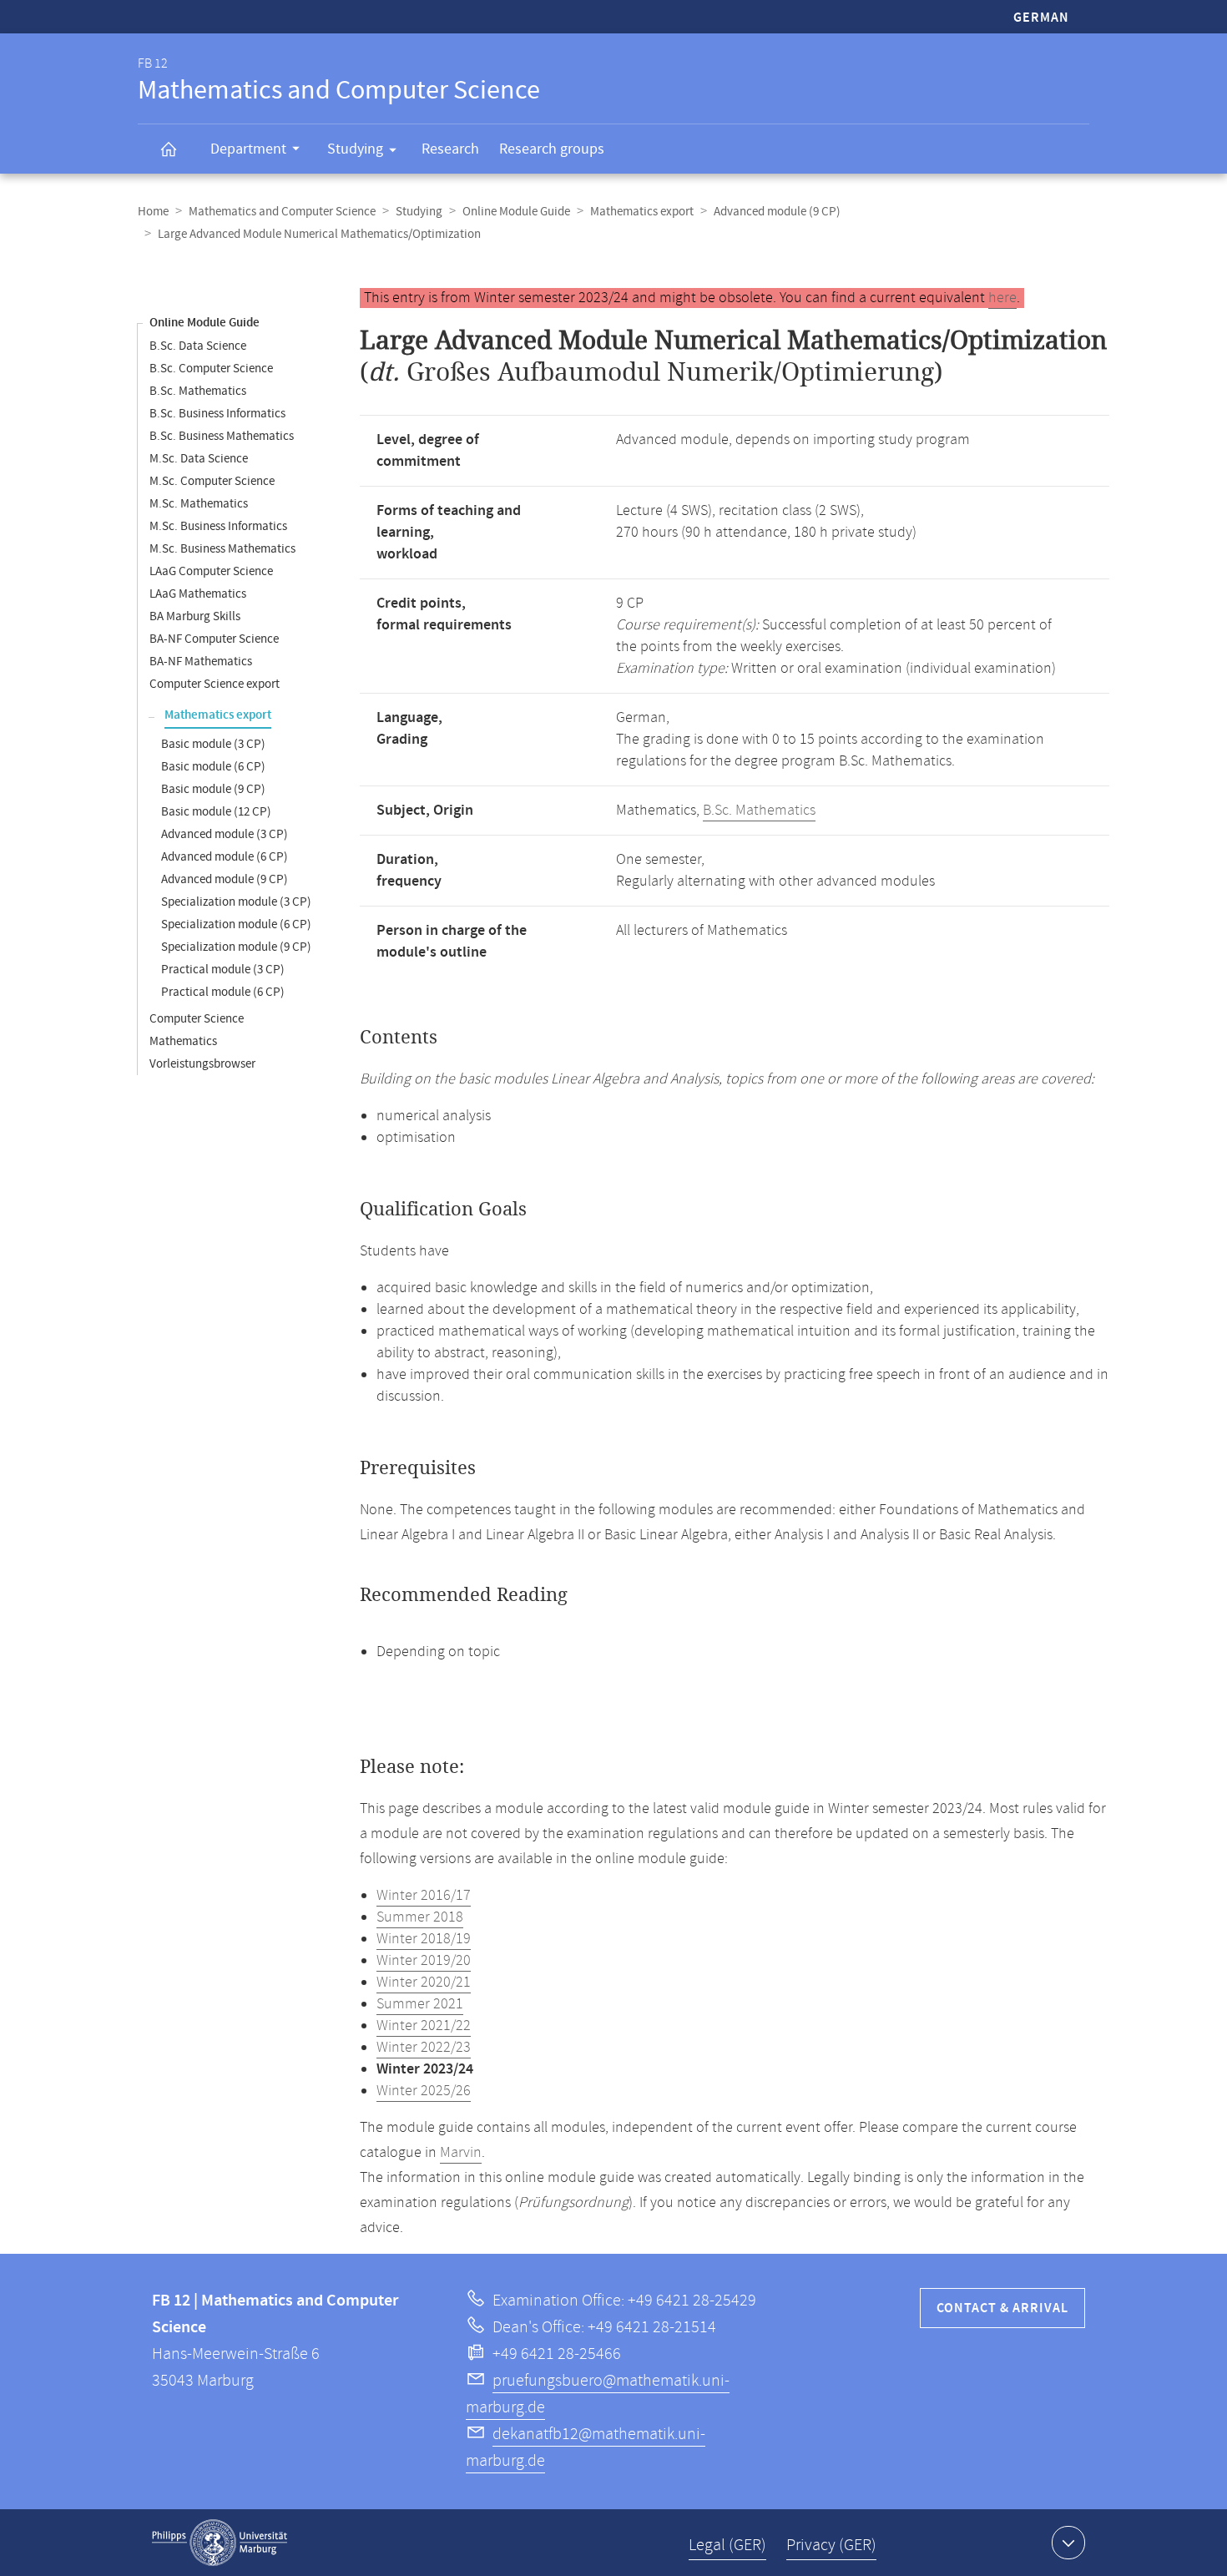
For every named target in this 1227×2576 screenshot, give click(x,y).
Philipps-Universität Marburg (220, 2543)
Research (450, 149)
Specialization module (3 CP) (236, 902)
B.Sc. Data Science (198, 346)
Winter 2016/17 (424, 1896)
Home (153, 212)
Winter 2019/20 (424, 1961)
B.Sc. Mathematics (198, 391)
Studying (355, 149)
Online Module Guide (516, 212)
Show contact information (1068, 2543)
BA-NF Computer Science (214, 639)
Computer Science (197, 1019)
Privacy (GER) (831, 2546)
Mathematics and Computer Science (282, 212)
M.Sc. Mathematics (199, 504)
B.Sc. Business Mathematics (222, 436)
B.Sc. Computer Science (211, 369)
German (1041, 18)
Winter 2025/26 (424, 2091)
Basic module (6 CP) (213, 767)
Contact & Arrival (1002, 2308)
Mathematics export (642, 212)
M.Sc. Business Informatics (218, 526)
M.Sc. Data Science (199, 459)
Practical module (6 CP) (223, 992)
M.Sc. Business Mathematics (222, 549)
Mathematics (183, 1041)
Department (248, 149)
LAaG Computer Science (211, 571)
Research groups (552, 149)
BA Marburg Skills (195, 616)
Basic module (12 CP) (216, 812)
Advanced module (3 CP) (225, 834)
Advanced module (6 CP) (225, 857)
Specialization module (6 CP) (236, 924)
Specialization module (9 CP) (236, 947)
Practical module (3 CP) (223, 970)
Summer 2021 (420, 2004)
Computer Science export (215, 684)
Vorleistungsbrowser (202, 1064)
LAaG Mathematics (198, 594)
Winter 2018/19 (424, 1939)
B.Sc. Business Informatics (217, 414)
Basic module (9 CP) (213, 789)
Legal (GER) (727, 2546)
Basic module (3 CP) (213, 744)
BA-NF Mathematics (201, 662)
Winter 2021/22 (424, 2026)
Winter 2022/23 (424, 2048)
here (1002, 298)
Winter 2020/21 (424, 1983)
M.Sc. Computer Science (212, 481)
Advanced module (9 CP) (777, 212)
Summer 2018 (420, 1917)
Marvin (461, 2153)
